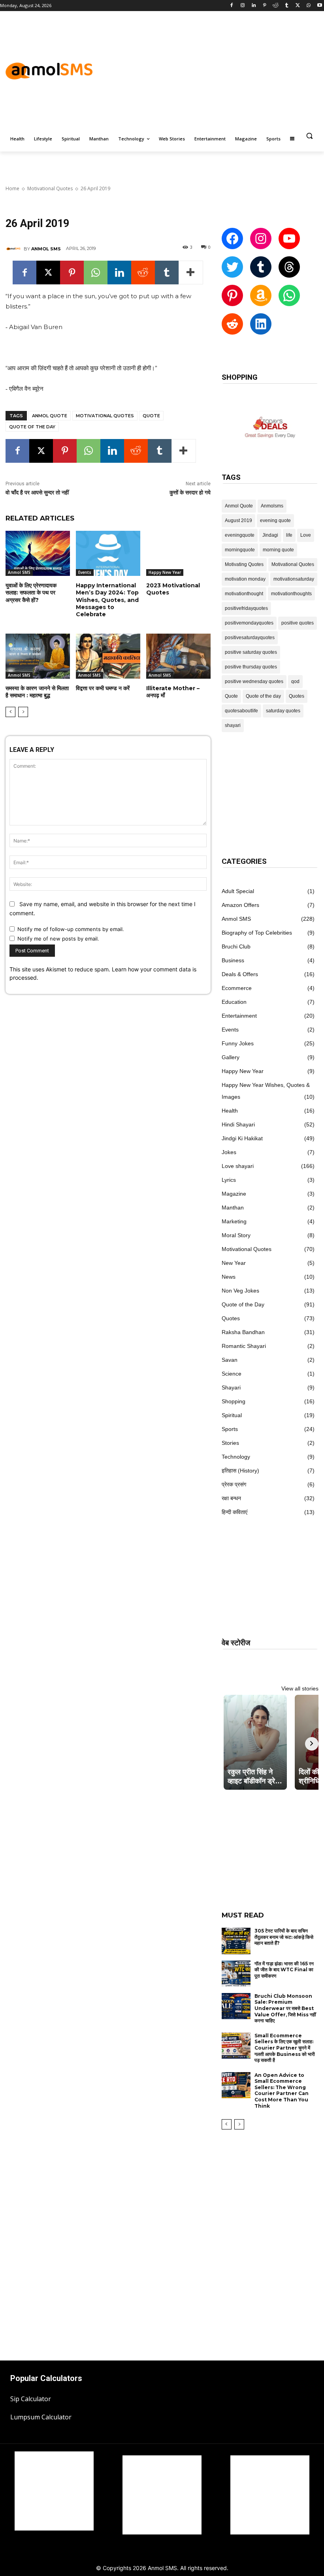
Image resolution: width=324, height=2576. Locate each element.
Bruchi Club (236, 946)
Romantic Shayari (244, 1346)
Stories (230, 1443)
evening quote (275, 520)
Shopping (234, 1401)
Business (233, 960)
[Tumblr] (287, 6)
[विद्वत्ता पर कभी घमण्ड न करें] (108, 656)
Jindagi (270, 535)
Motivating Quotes (244, 564)
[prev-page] (10, 712)
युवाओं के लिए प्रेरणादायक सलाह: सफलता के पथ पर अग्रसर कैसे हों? (31, 592)
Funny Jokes (238, 1043)
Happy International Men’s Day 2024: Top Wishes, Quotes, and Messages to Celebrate (107, 600)
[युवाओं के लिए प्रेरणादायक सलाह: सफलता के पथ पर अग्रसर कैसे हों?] (38, 553)
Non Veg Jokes (240, 1291)
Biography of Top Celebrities (257, 933)
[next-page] (23, 712)
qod (295, 681)
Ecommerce (237, 988)
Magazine (234, 1194)
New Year (234, 1263)
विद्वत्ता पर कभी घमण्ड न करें (103, 688)
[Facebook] (232, 6)
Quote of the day (32, 427)
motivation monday (245, 579)
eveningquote (240, 535)
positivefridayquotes (246, 608)
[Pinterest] (265, 6)
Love (306, 535)
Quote (151, 416)
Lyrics (229, 1180)
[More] (191, 273)
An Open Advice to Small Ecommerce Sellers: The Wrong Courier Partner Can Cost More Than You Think (282, 2091)
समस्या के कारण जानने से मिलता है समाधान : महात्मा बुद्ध (37, 692)
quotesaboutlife (241, 711)
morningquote (240, 550)
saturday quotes (283, 711)
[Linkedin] (253, 6)
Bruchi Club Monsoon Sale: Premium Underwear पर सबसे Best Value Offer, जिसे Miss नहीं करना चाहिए (285, 2008)
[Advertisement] (229, 70)
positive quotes (298, 623)
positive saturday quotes (251, 652)
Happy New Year (165, 572)
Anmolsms (272, 506)
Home (12, 188)
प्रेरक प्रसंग (234, 1484)
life (289, 535)
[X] (298, 6)
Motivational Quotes (50, 188)
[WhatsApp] (308, 6)
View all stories (300, 1688)
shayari (233, 725)
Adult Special (238, 891)
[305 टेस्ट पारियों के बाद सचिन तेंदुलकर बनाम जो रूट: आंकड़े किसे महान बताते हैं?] (236, 1941)
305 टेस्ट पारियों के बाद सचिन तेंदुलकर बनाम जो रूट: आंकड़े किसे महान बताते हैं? (284, 1937)
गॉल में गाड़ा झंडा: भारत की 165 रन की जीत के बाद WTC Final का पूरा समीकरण (284, 1970)
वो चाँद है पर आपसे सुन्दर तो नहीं (37, 492)
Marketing (234, 1221)
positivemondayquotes (249, 623)
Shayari (231, 1387)
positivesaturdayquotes (250, 638)
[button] (309, 136)
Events (85, 572)
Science (232, 1374)
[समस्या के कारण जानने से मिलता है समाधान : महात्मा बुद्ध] (38, 656)
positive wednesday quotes (254, 681)
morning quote (278, 550)
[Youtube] (319, 6)
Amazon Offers (240, 905)
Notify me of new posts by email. (58, 939)
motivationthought (244, 594)
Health (230, 1111)
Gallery (231, 1057)
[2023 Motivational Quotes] (178, 553)
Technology (236, 1457)
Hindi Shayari (238, 1124)
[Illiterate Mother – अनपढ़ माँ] (178, 656)
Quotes (297, 696)
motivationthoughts (291, 594)
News (229, 1277)
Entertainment (239, 1016)
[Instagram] (243, 6)
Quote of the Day (243, 1304)
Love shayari (238, 1166)
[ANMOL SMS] (15, 249)
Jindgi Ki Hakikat (242, 1138)
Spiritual (232, 1415)
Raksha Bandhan (243, 1332)
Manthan (233, 1208)
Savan (230, 1360)
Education (234, 1002)
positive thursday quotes (251, 667)
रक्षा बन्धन (231, 1498)
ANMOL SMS (46, 249)
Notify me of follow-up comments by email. (71, 929)
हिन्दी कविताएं (235, 1512)
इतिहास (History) (240, 1471)
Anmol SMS (19, 572)
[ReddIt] (143, 273)
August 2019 (238, 520)
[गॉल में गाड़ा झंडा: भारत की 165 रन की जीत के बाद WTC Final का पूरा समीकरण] (236, 1974)
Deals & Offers (240, 974)
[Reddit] (276, 6)
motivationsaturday (294, 579)
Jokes (229, 1152)
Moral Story (236, 1235)
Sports (230, 1429)
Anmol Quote (50, 416)
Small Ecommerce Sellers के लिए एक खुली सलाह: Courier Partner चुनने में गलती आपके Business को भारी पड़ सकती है (285, 2048)
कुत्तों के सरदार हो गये (190, 492)
